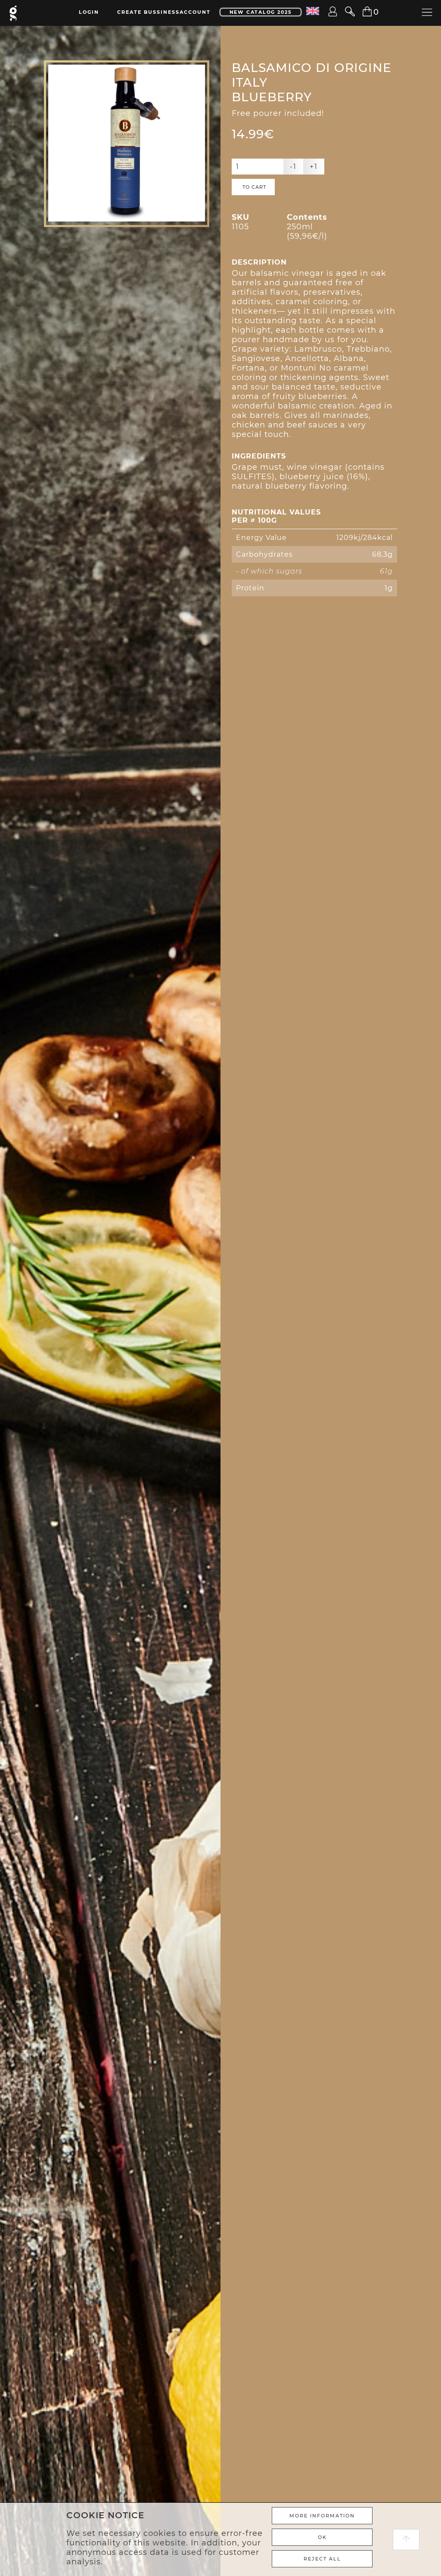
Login (89, 12)
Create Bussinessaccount (164, 12)
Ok (322, 2537)
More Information (322, 2516)
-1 (293, 167)
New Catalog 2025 (261, 12)
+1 (314, 167)
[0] (362, 12)
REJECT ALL (322, 2559)
